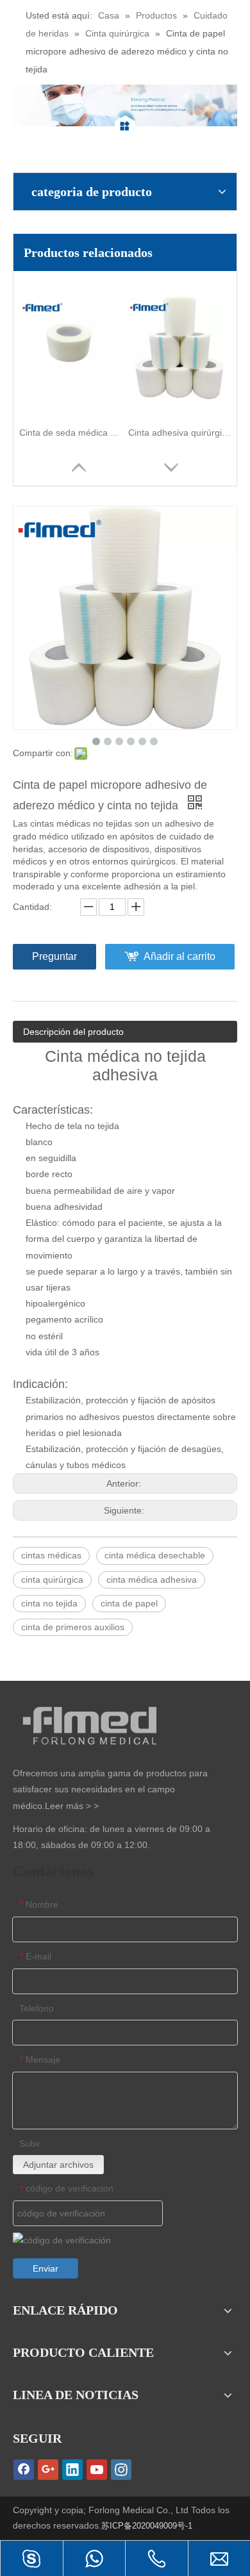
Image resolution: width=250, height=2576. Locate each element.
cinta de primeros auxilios (73, 1627)
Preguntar (54, 956)
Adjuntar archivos (58, 2165)
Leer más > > (72, 1806)
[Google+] (48, 2470)
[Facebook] (24, 2470)
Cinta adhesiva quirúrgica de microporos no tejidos (179, 433)
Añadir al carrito (179, 956)
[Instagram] (121, 2470)
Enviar (46, 2268)
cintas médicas (51, 1555)
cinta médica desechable (155, 1555)
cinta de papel (129, 1603)
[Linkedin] (72, 2470)
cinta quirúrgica (52, 1580)
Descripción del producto (73, 1032)
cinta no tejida (49, 1603)
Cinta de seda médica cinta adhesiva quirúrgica (71, 433)
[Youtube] (97, 2470)
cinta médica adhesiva (152, 1580)
